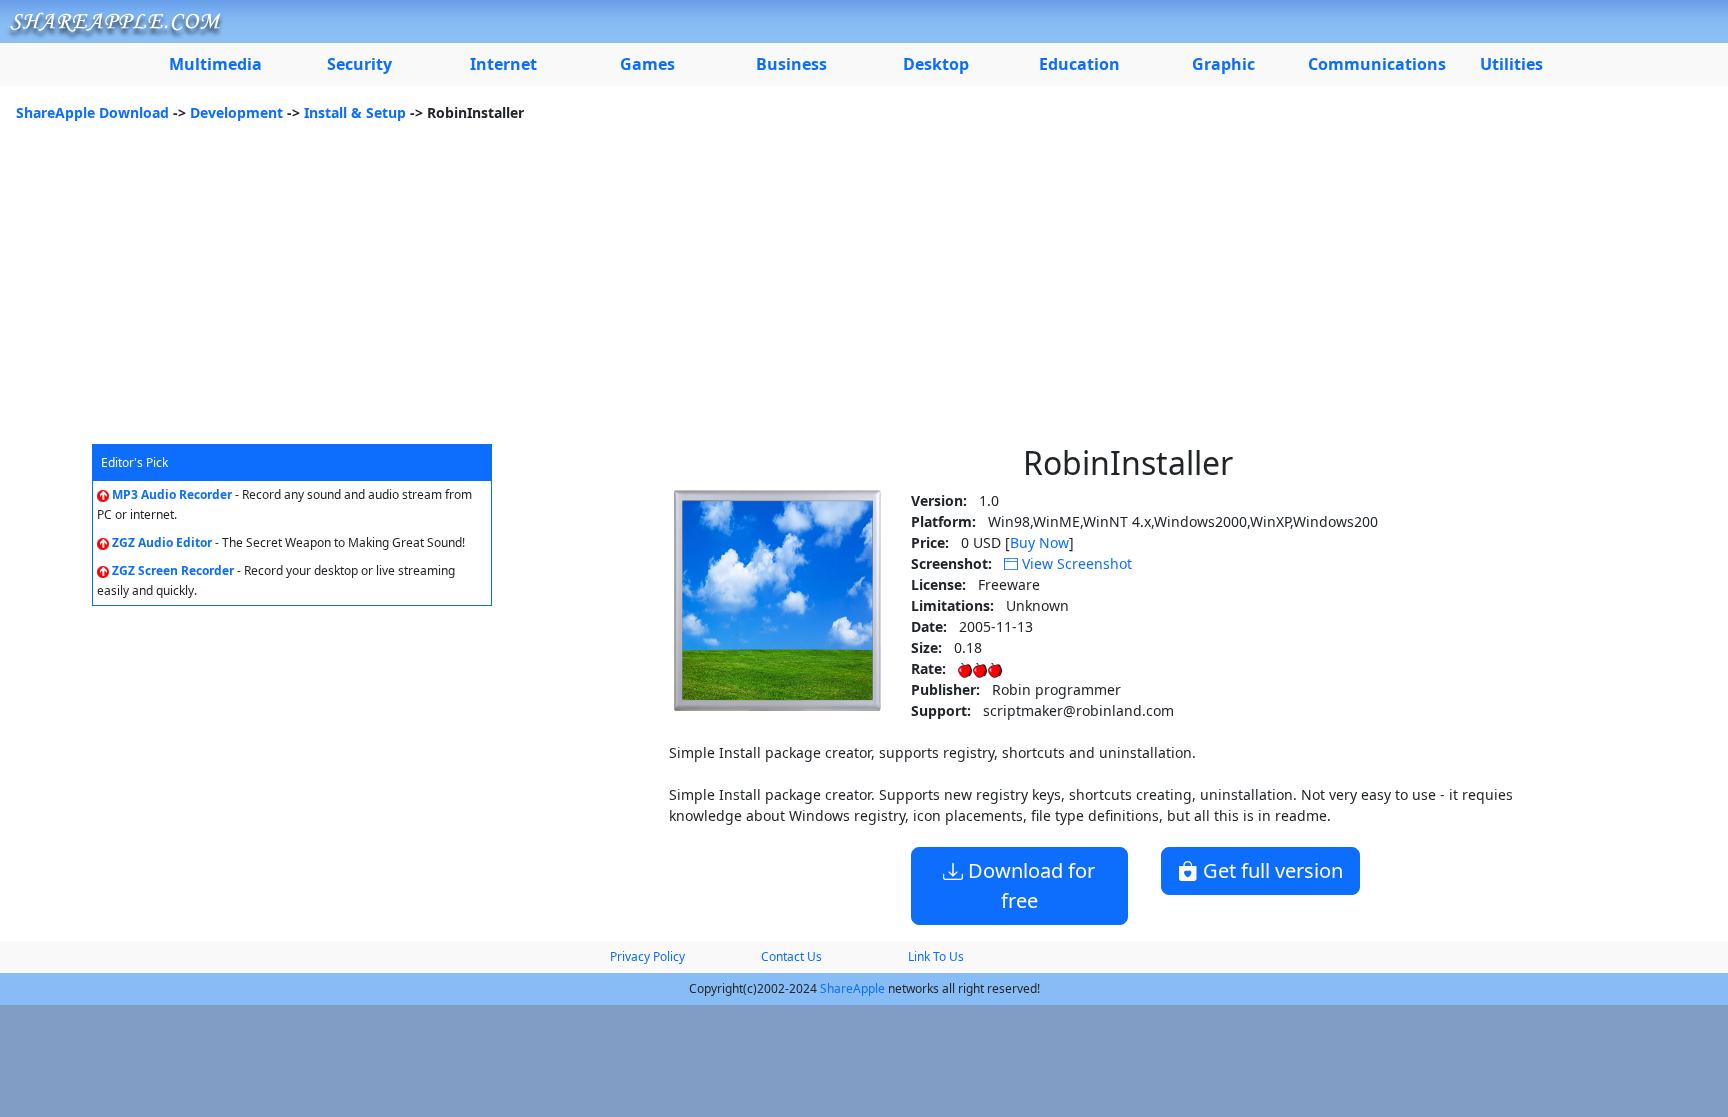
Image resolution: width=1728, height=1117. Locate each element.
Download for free (1029, 885)
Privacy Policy (647, 956)
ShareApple (852, 988)
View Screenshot (1075, 563)
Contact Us (791, 956)
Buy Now (1039, 542)
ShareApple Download (92, 112)
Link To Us (936, 956)
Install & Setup (355, 112)
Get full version (1270, 870)
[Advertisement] (864, 294)
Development (236, 112)
